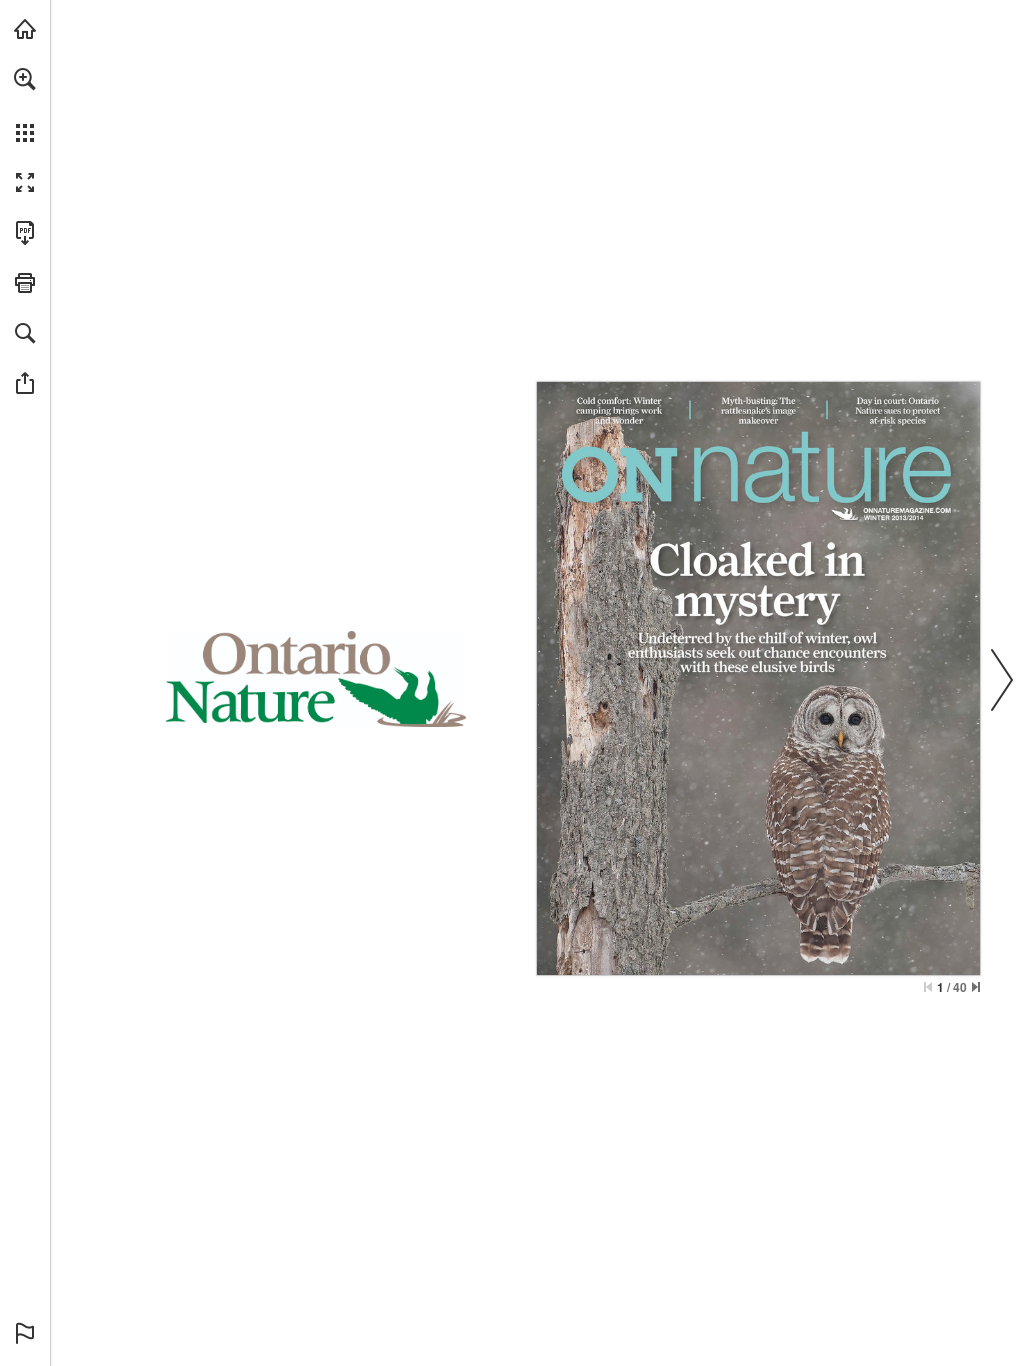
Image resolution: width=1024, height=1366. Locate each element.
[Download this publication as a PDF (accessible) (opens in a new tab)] (25, 233)
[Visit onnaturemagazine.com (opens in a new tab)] (25, 29)
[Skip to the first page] (928, 987)
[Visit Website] (907, 510)
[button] (25, 79)
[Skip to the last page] (976, 987)
